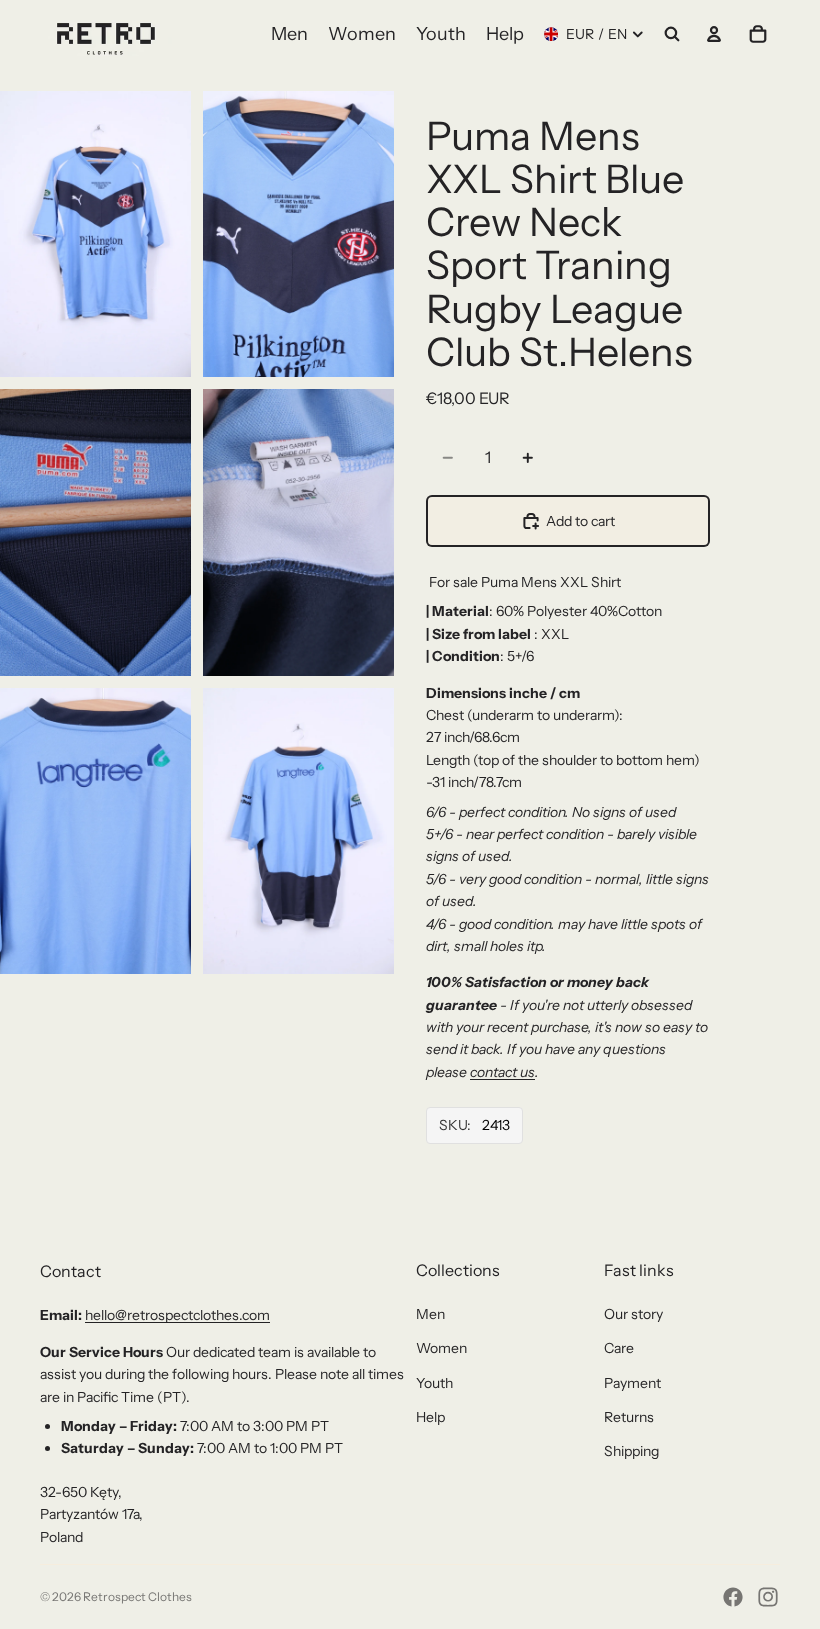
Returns (629, 1417)
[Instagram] (768, 1597)
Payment (632, 1383)
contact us (502, 1072)
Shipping (631, 1451)
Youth (434, 1383)
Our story (633, 1314)
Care (619, 1348)
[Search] (672, 34)
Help (430, 1417)
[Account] (714, 34)
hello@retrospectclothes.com (177, 1315)
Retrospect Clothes (137, 1596)
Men (430, 1314)
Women (441, 1348)
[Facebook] (733, 1597)
